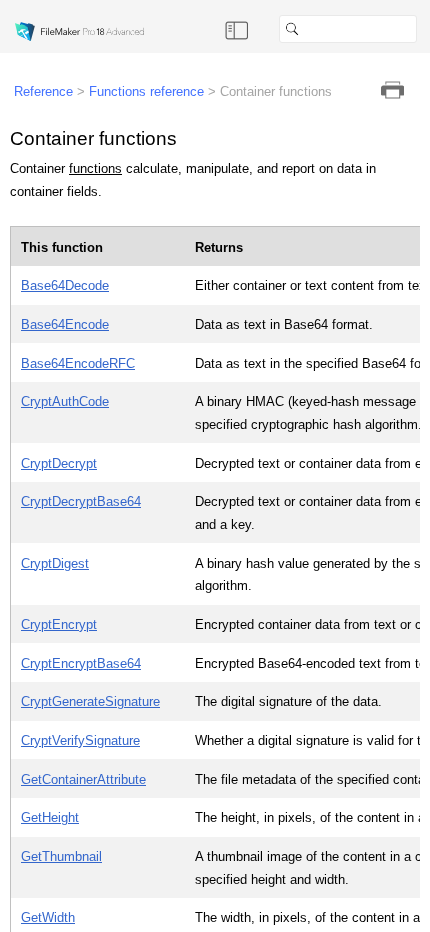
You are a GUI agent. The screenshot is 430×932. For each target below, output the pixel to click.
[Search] (425, 29)
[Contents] (237, 29)
